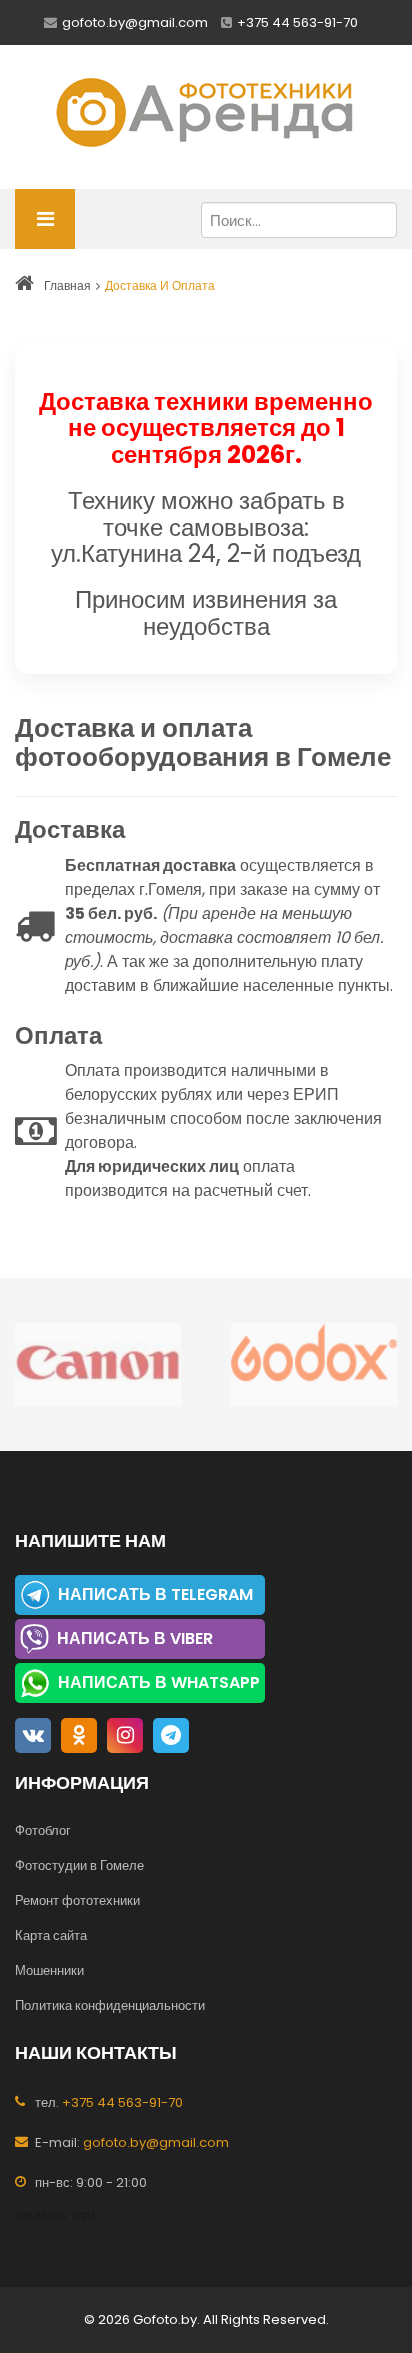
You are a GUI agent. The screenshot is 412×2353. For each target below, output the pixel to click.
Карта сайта (51, 1935)
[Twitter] (79, 1735)
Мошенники (49, 1970)
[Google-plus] (171, 1735)
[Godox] (314, 1364)
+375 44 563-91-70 (297, 22)
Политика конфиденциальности (110, 2005)
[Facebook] (33, 1735)
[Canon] (98, 1364)
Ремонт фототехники (77, 1900)
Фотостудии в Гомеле (79, 1865)
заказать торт (55, 2214)
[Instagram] (125, 1735)
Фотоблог (43, 1830)
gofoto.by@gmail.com (135, 22)
